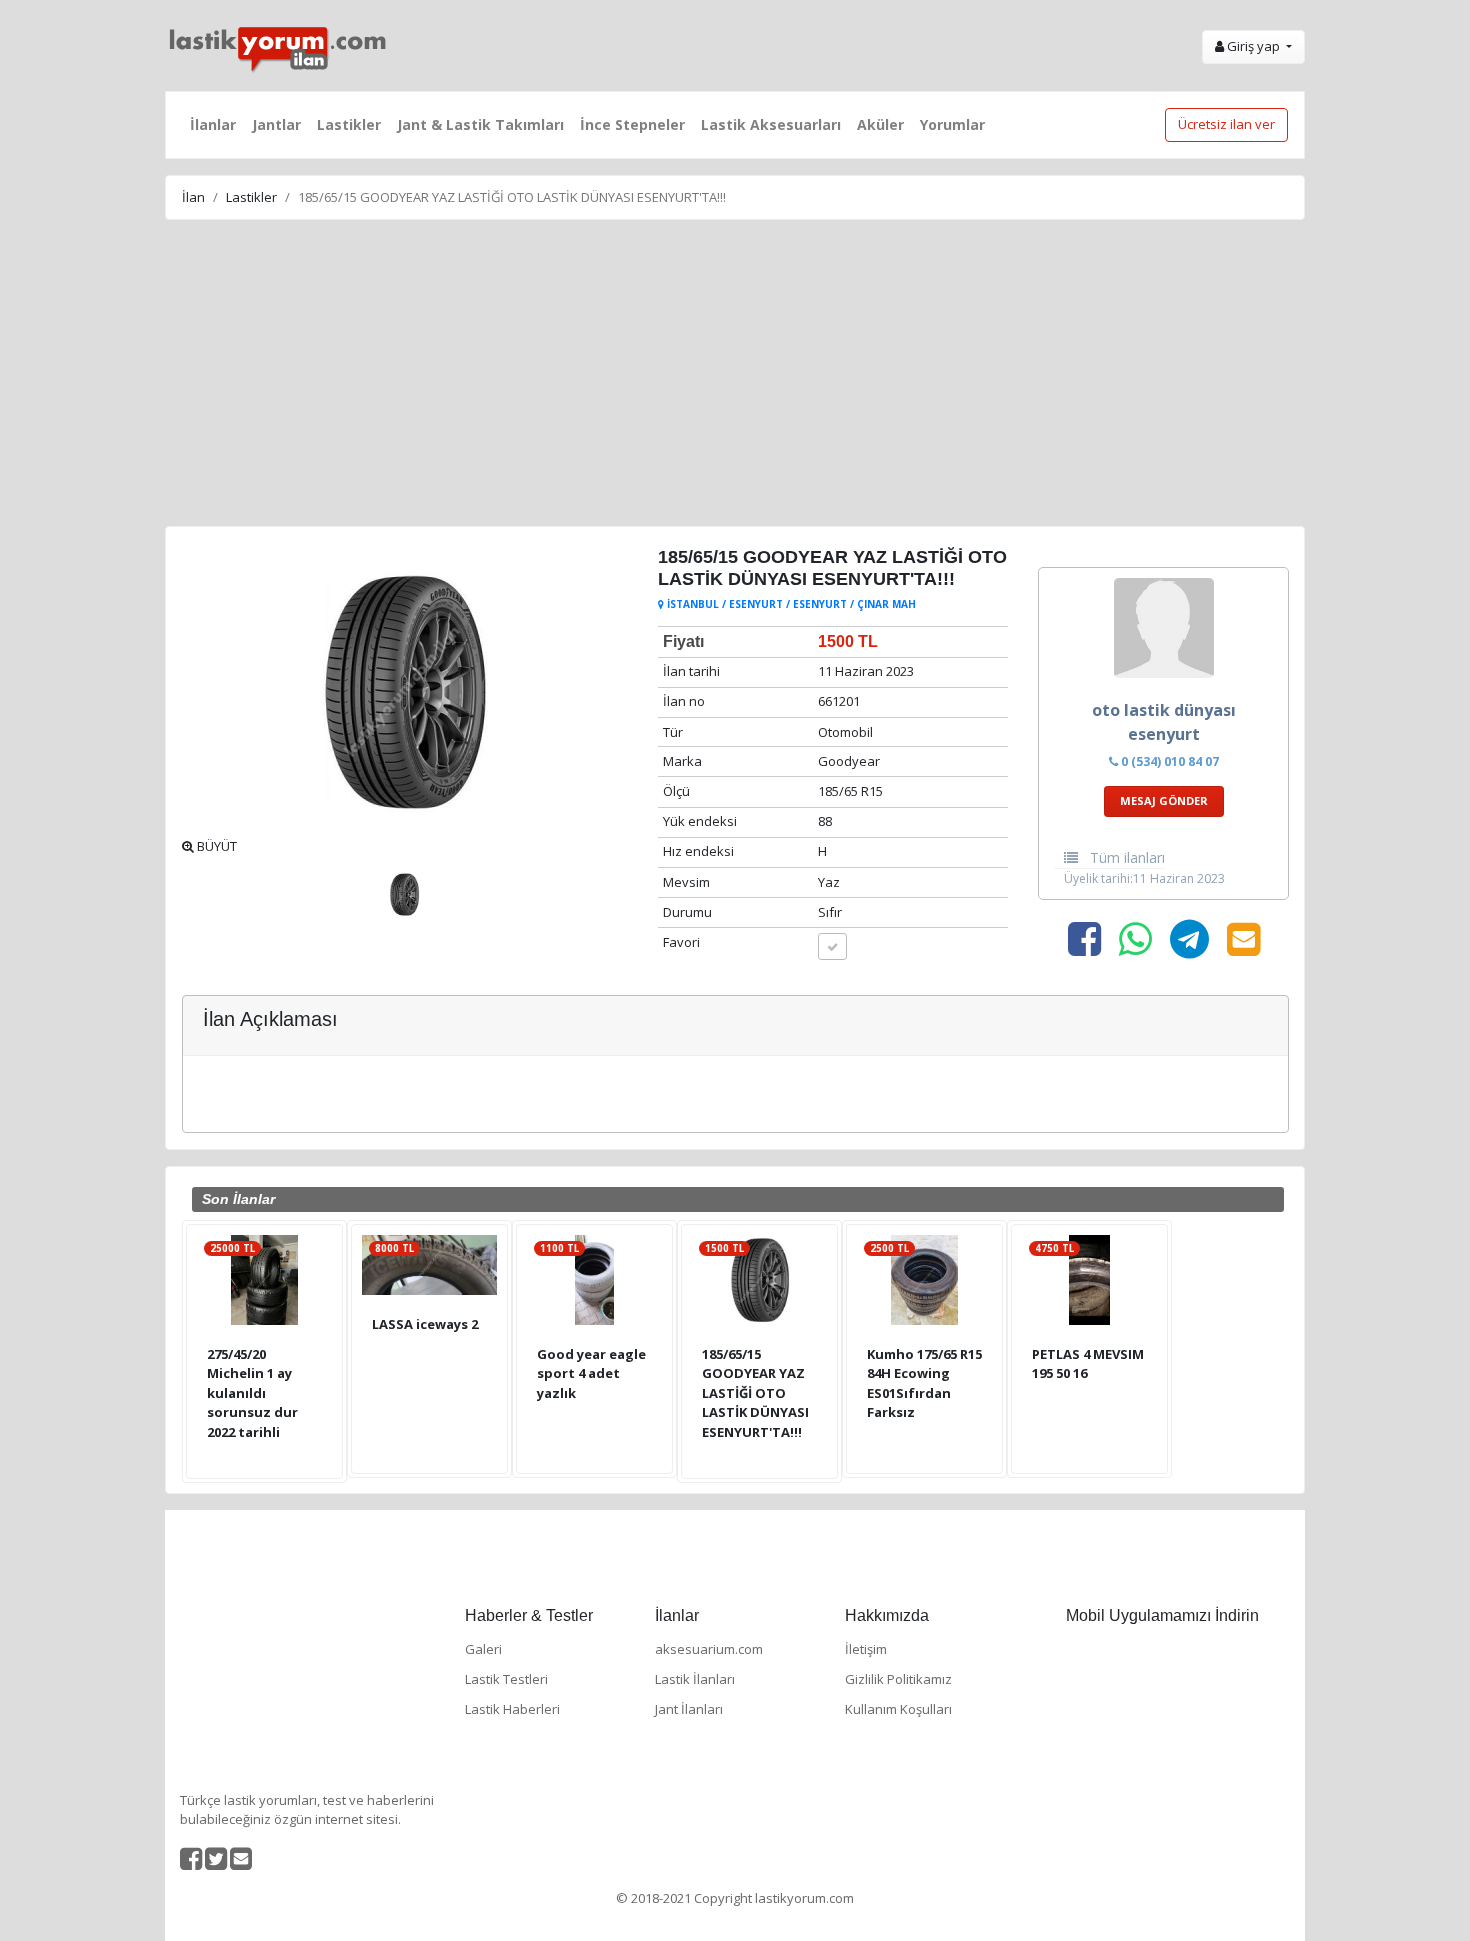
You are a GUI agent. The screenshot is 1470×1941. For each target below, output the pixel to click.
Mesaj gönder (1164, 800)
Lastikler (349, 124)
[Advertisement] (735, 376)
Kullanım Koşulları (898, 1709)
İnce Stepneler (632, 124)
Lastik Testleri (506, 1679)
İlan (193, 197)
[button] (215, 692)
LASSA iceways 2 (425, 1324)
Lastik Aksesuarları (771, 124)
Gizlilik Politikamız (898, 1679)
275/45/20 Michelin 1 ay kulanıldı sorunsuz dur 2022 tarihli (252, 1393)
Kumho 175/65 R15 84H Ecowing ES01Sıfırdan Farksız (924, 1383)
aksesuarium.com (709, 1649)
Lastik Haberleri (512, 1709)
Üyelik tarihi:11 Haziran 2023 (1144, 878)
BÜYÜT (215, 846)
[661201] (832, 946)
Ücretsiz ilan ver (1226, 124)
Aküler (880, 124)
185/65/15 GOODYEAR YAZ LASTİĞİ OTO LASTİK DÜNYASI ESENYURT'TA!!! (755, 1393)
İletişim (866, 1649)
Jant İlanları (689, 1709)
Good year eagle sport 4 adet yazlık (591, 1373)
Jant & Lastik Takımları (480, 124)
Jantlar (276, 124)
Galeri (483, 1649)
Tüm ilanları (1125, 857)
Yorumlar (952, 124)
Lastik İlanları (695, 1679)
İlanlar (213, 124)
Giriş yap (1253, 46)
